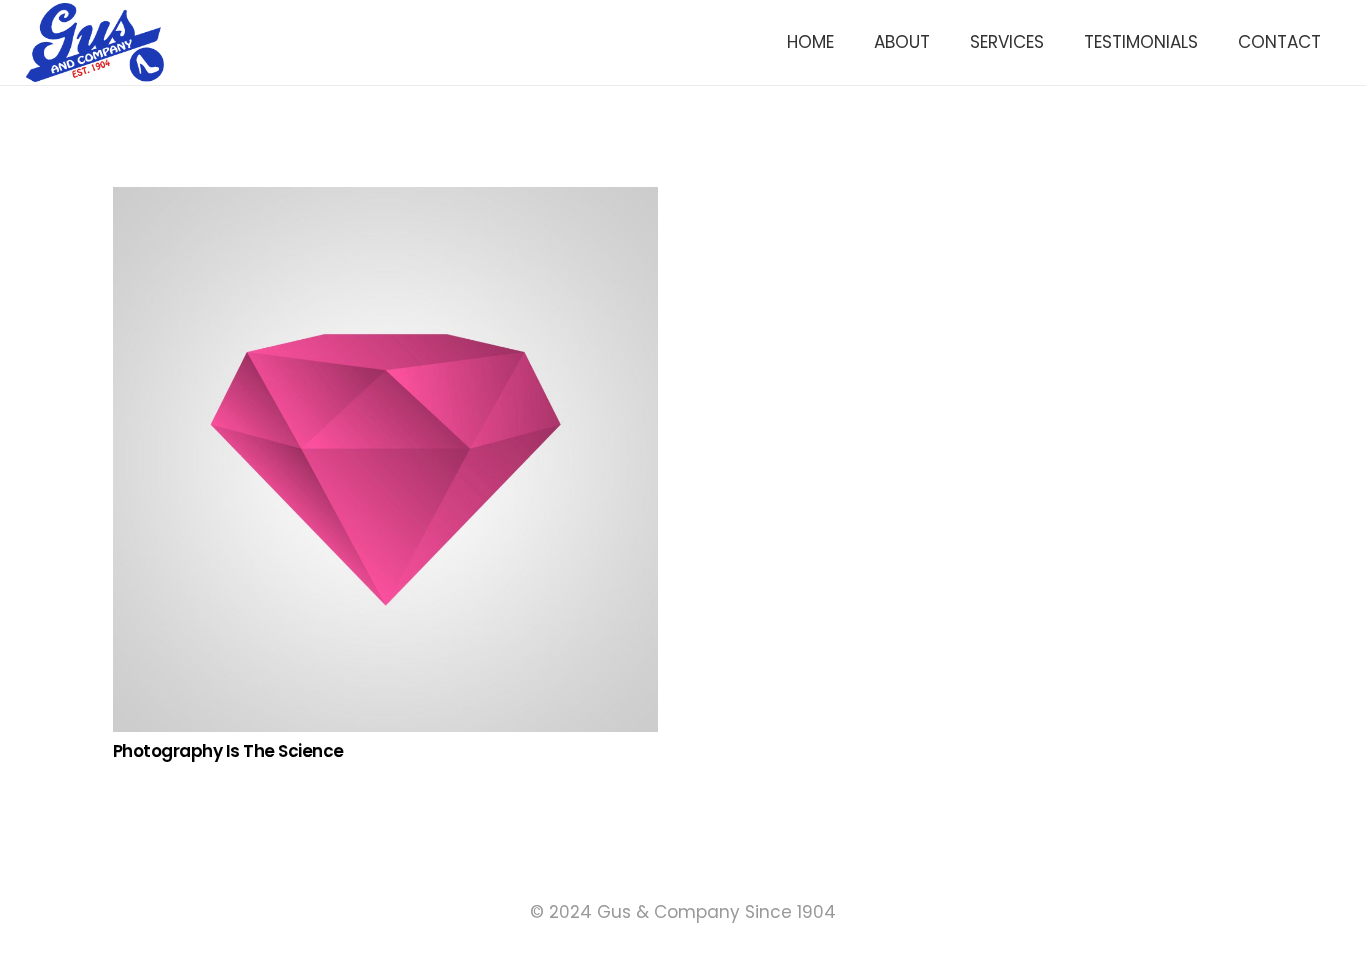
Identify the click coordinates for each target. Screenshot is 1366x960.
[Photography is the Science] (385, 201)
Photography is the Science (228, 751)
